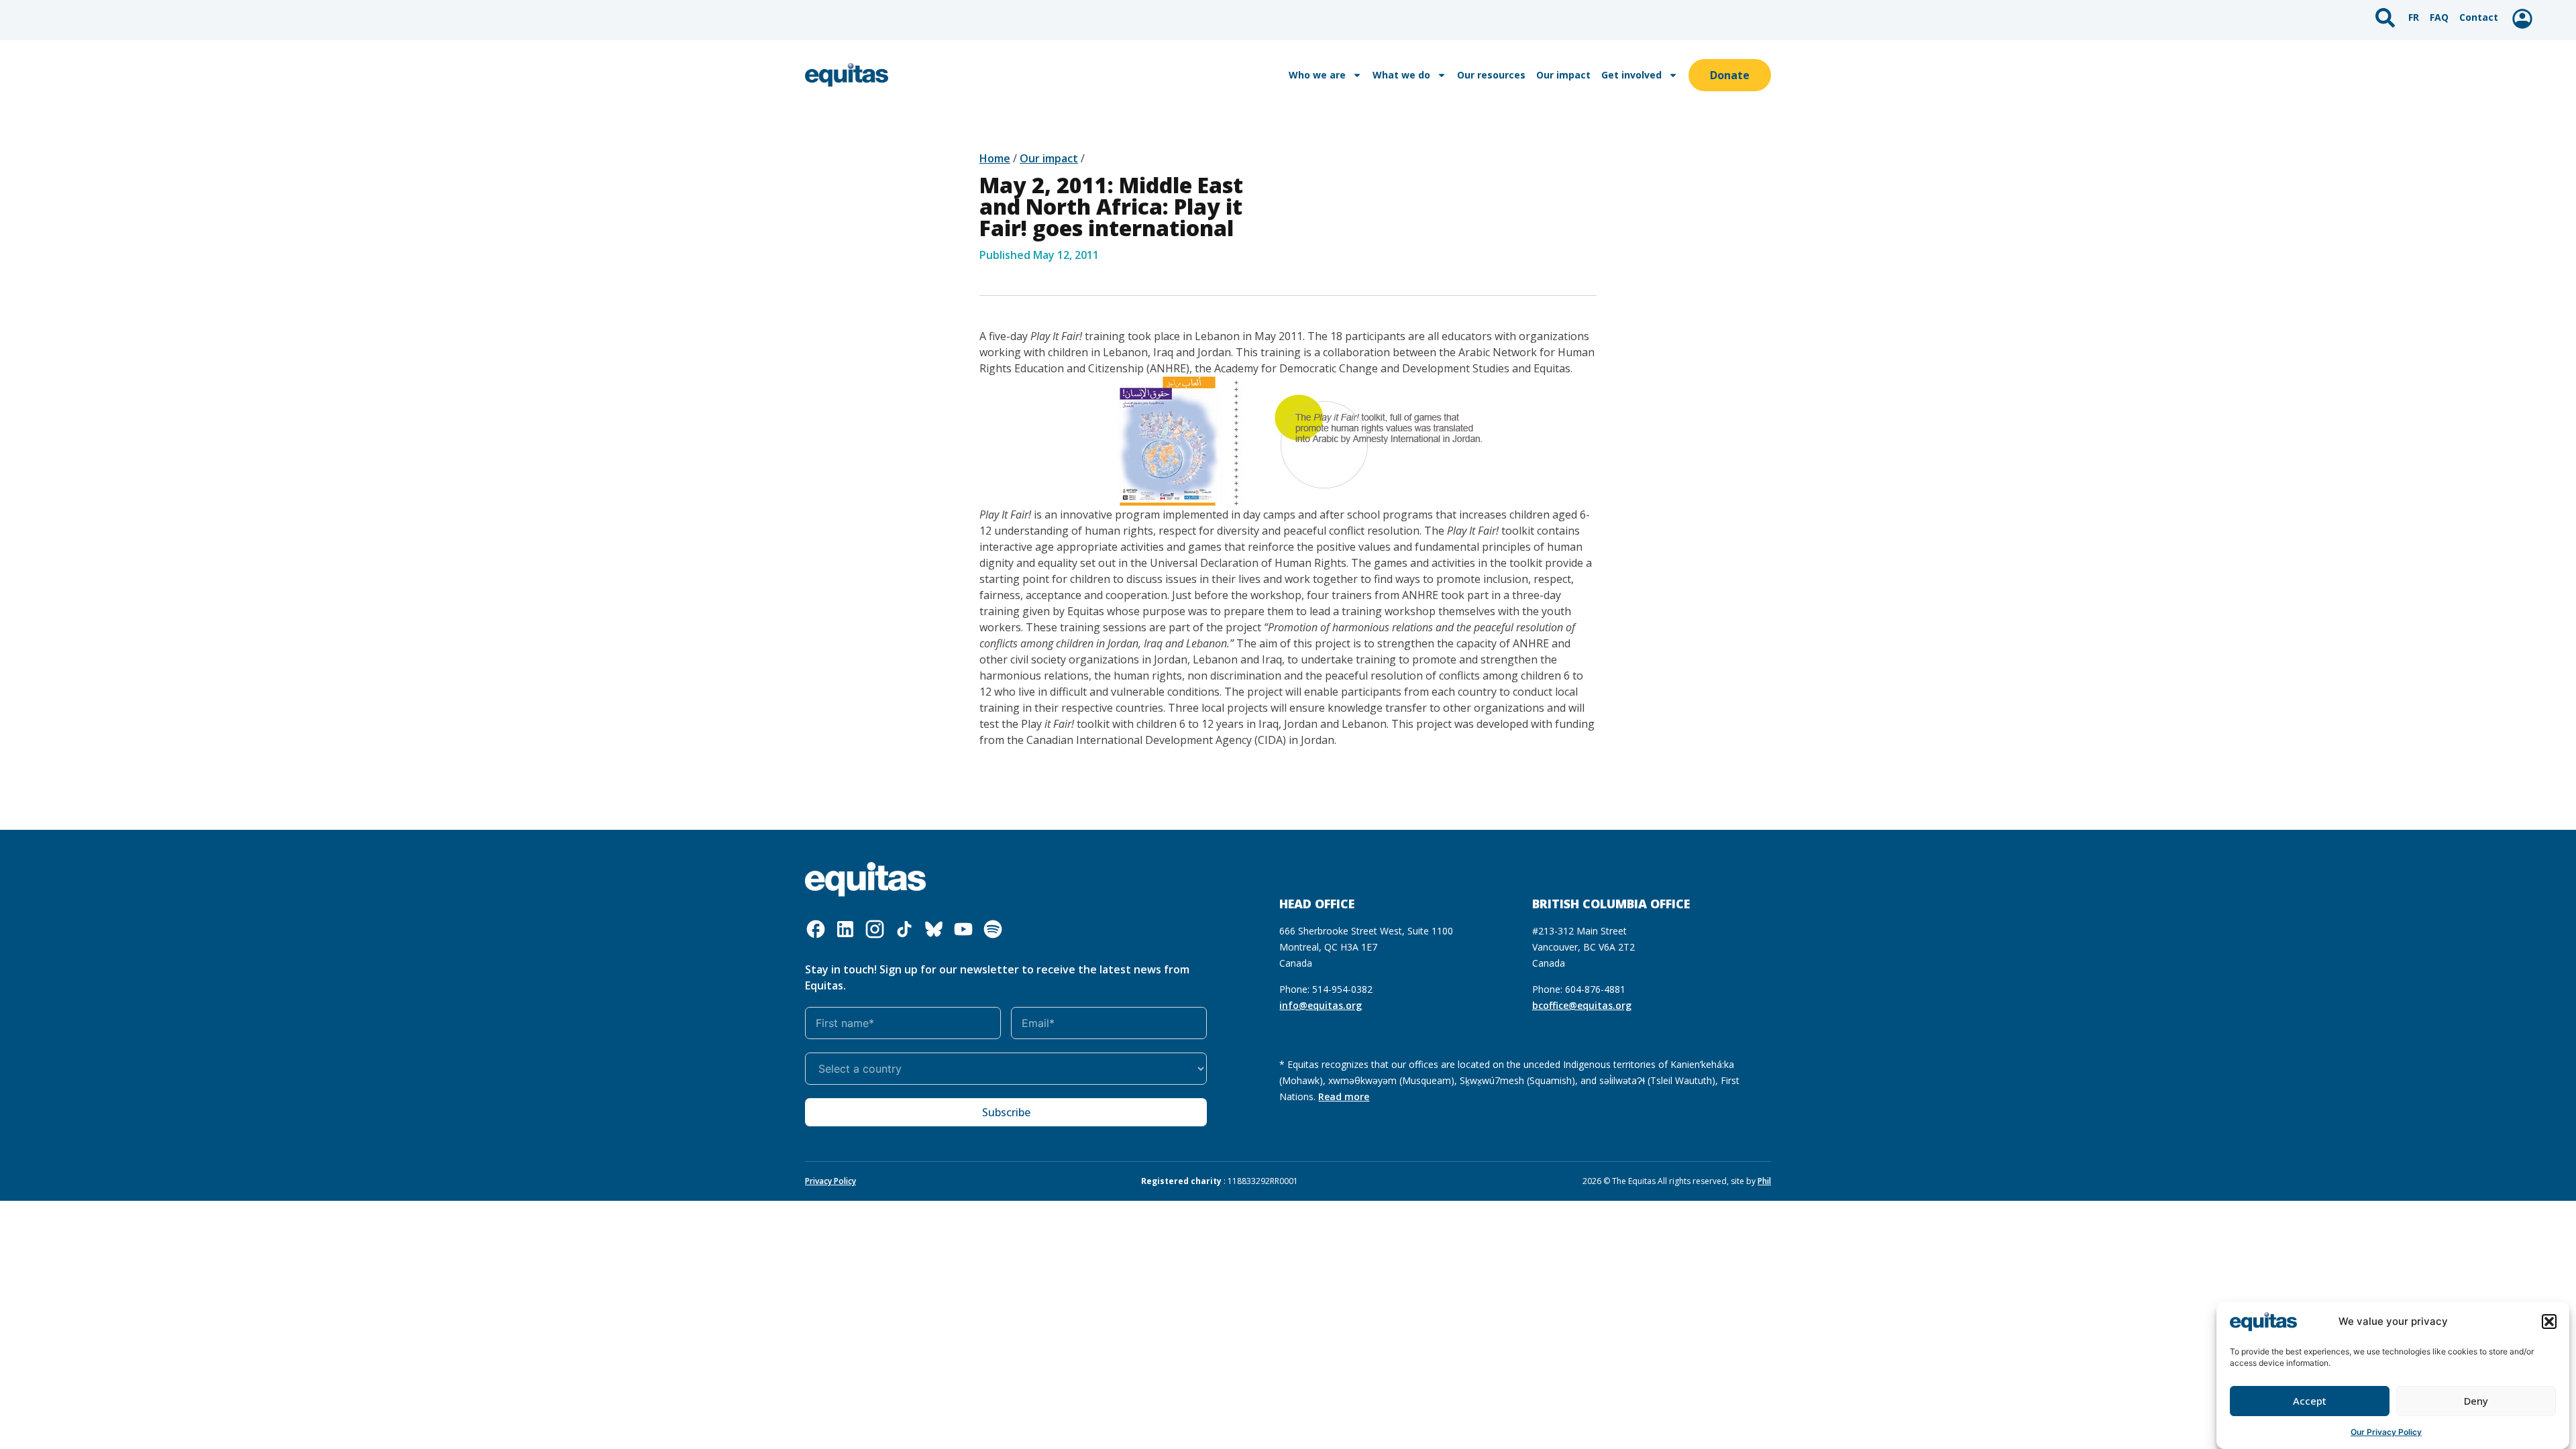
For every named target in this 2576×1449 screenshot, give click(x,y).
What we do (1401, 75)
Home (995, 158)
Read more (1344, 1096)
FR (2414, 17)
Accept (2310, 1401)
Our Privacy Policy (2386, 1432)
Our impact (1563, 75)
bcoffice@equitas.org (1582, 1005)
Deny (2476, 1401)
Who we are (1317, 75)
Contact (2479, 17)
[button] (2549, 1322)
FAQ (2439, 17)
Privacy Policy (830, 1181)
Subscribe (1006, 1112)
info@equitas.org (1321, 1005)
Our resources (1491, 75)
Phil (1764, 1181)
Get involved (1631, 75)
